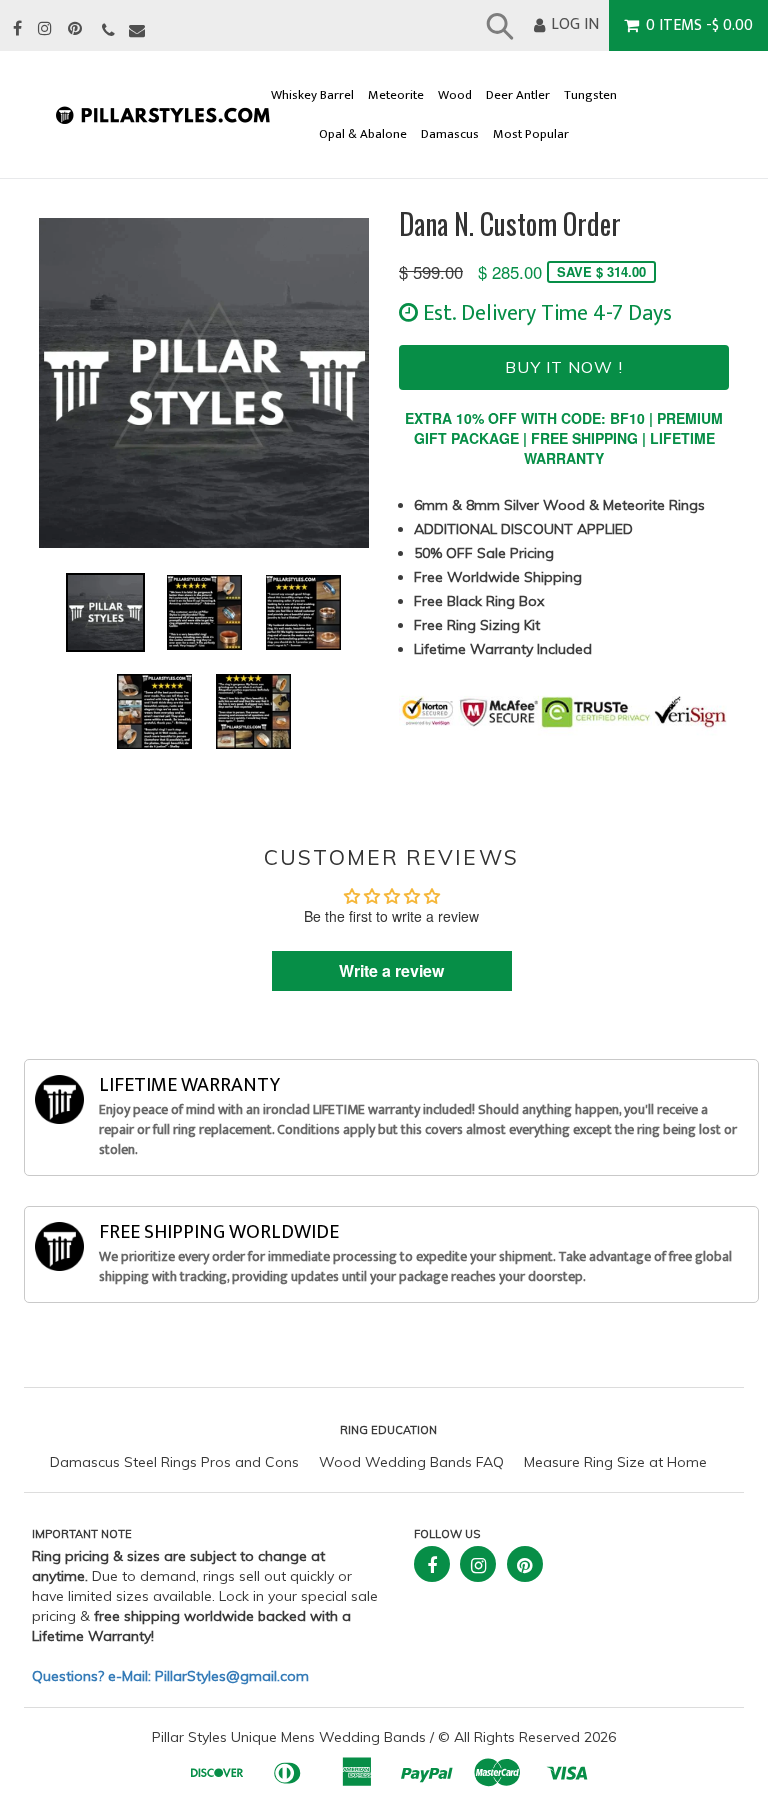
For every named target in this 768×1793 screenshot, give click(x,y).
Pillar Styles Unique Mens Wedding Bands (289, 1737)
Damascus (450, 134)
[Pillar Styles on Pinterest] (75, 29)
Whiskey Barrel (312, 95)
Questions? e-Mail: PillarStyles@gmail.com (170, 1676)
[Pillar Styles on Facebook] (17, 29)
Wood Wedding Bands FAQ (411, 1462)
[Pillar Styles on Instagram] (45, 29)
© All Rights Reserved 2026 (527, 1737)
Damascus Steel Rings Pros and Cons (174, 1462)
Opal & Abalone (363, 134)
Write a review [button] (391, 970)
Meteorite (396, 95)
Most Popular (531, 134)
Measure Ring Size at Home (615, 1462)
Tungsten (590, 95)
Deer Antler (518, 95)
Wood (455, 95)
